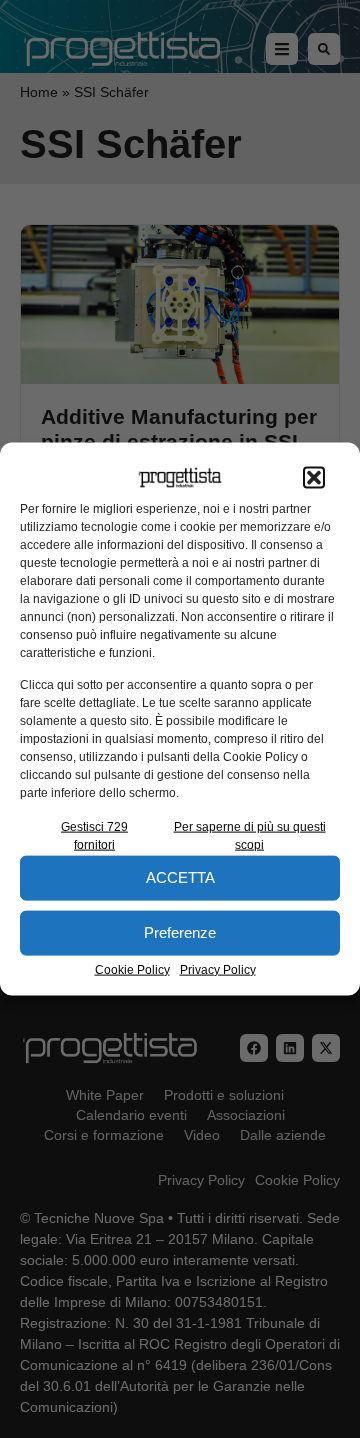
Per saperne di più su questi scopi (250, 835)
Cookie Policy (132, 969)
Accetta (180, 877)
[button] (314, 478)
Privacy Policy (218, 969)
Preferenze (180, 932)
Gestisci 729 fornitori (94, 835)
